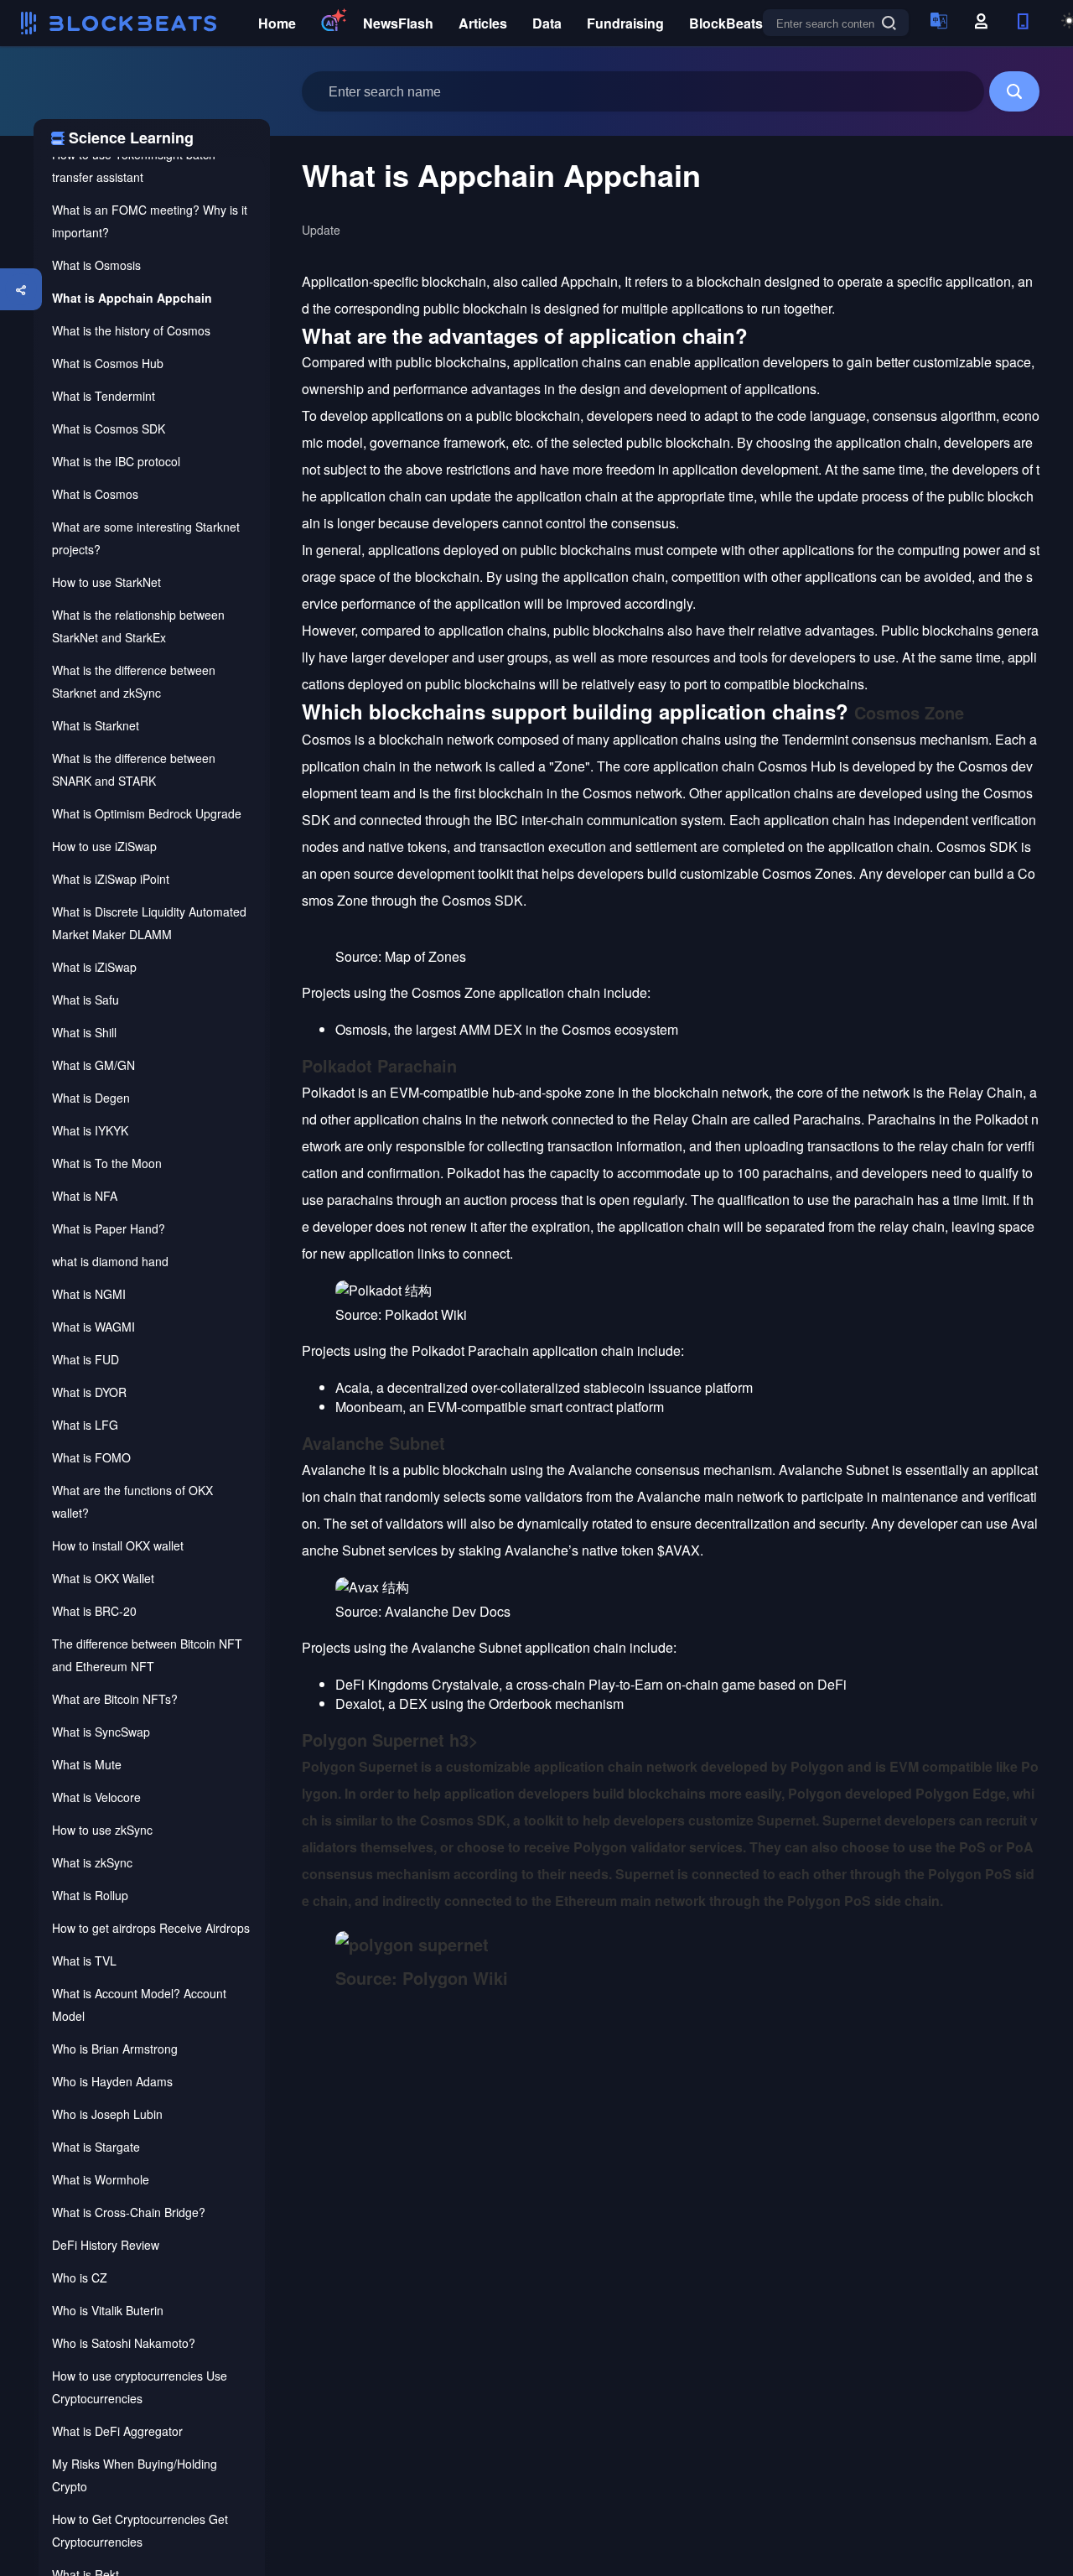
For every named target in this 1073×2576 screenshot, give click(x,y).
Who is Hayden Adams (112, 2081)
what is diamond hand (110, 1261)
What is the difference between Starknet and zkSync (134, 681)
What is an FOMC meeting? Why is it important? (150, 221)
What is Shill (84, 1032)
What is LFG (85, 1425)
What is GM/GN (93, 1065)
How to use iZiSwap (104, 846)
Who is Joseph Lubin (107, 2114)
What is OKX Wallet (103, 1578)
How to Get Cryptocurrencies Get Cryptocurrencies (140, 2530)
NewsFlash (398, 23)
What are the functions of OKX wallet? (132, 1501)
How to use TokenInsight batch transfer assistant (134, 166)
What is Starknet (96, 725)
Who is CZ (80, 2277)
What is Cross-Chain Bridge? (129, 2212)
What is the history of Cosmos (131, 330)
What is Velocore (96, 1797)
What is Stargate (96, 2147)
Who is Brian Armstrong (115, 2049)
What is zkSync (92, 1862)
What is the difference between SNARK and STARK (134, 769)
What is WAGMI (93, 1327)
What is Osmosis (96, 265)
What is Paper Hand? (109, 1228)
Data (547, 23)
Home (277, 23)
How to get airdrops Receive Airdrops (151, 1928)
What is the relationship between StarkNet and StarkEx (138, 626)
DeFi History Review (106, 2245)
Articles (483, 23)
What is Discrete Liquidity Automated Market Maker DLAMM (149, 923)
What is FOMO (91, 1457)
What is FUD (86, 1359)
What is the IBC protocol (116, 461)
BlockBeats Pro (739, 23)
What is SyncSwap (101, 1732)
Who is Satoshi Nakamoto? (124, 2343)
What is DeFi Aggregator (117, 2431)
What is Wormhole (101, 2179)
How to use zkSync (102, 1830)
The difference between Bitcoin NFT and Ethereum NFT (147, 1655)
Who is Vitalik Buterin (108, 2310)
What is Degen (91, 1098)
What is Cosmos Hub (108, 363)
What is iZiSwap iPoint (111, 879)
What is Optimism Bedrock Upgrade (147, 813)
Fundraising (625, 23)
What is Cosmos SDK (109, 428)
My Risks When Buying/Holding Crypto (135, 2475)
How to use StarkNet (106, 582)
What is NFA (85, 1196)
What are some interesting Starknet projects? (146, 538)
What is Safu (86, 1000)
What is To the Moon (107, 1163)
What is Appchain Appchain (132, 298)
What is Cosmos (95, 494)
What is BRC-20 (94, 1611)
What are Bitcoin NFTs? (115, 1699)
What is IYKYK (90, 1130)
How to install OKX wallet (118, 1545)
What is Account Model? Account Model (139, 2005)
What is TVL (84, 1961)
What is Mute (87, 1764)
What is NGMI (89, 1294)
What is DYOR (89, 1392)
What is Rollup (90, 1895)
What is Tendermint (104, 396)
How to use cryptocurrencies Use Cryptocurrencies (140, 2387)
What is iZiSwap (94, 967)
